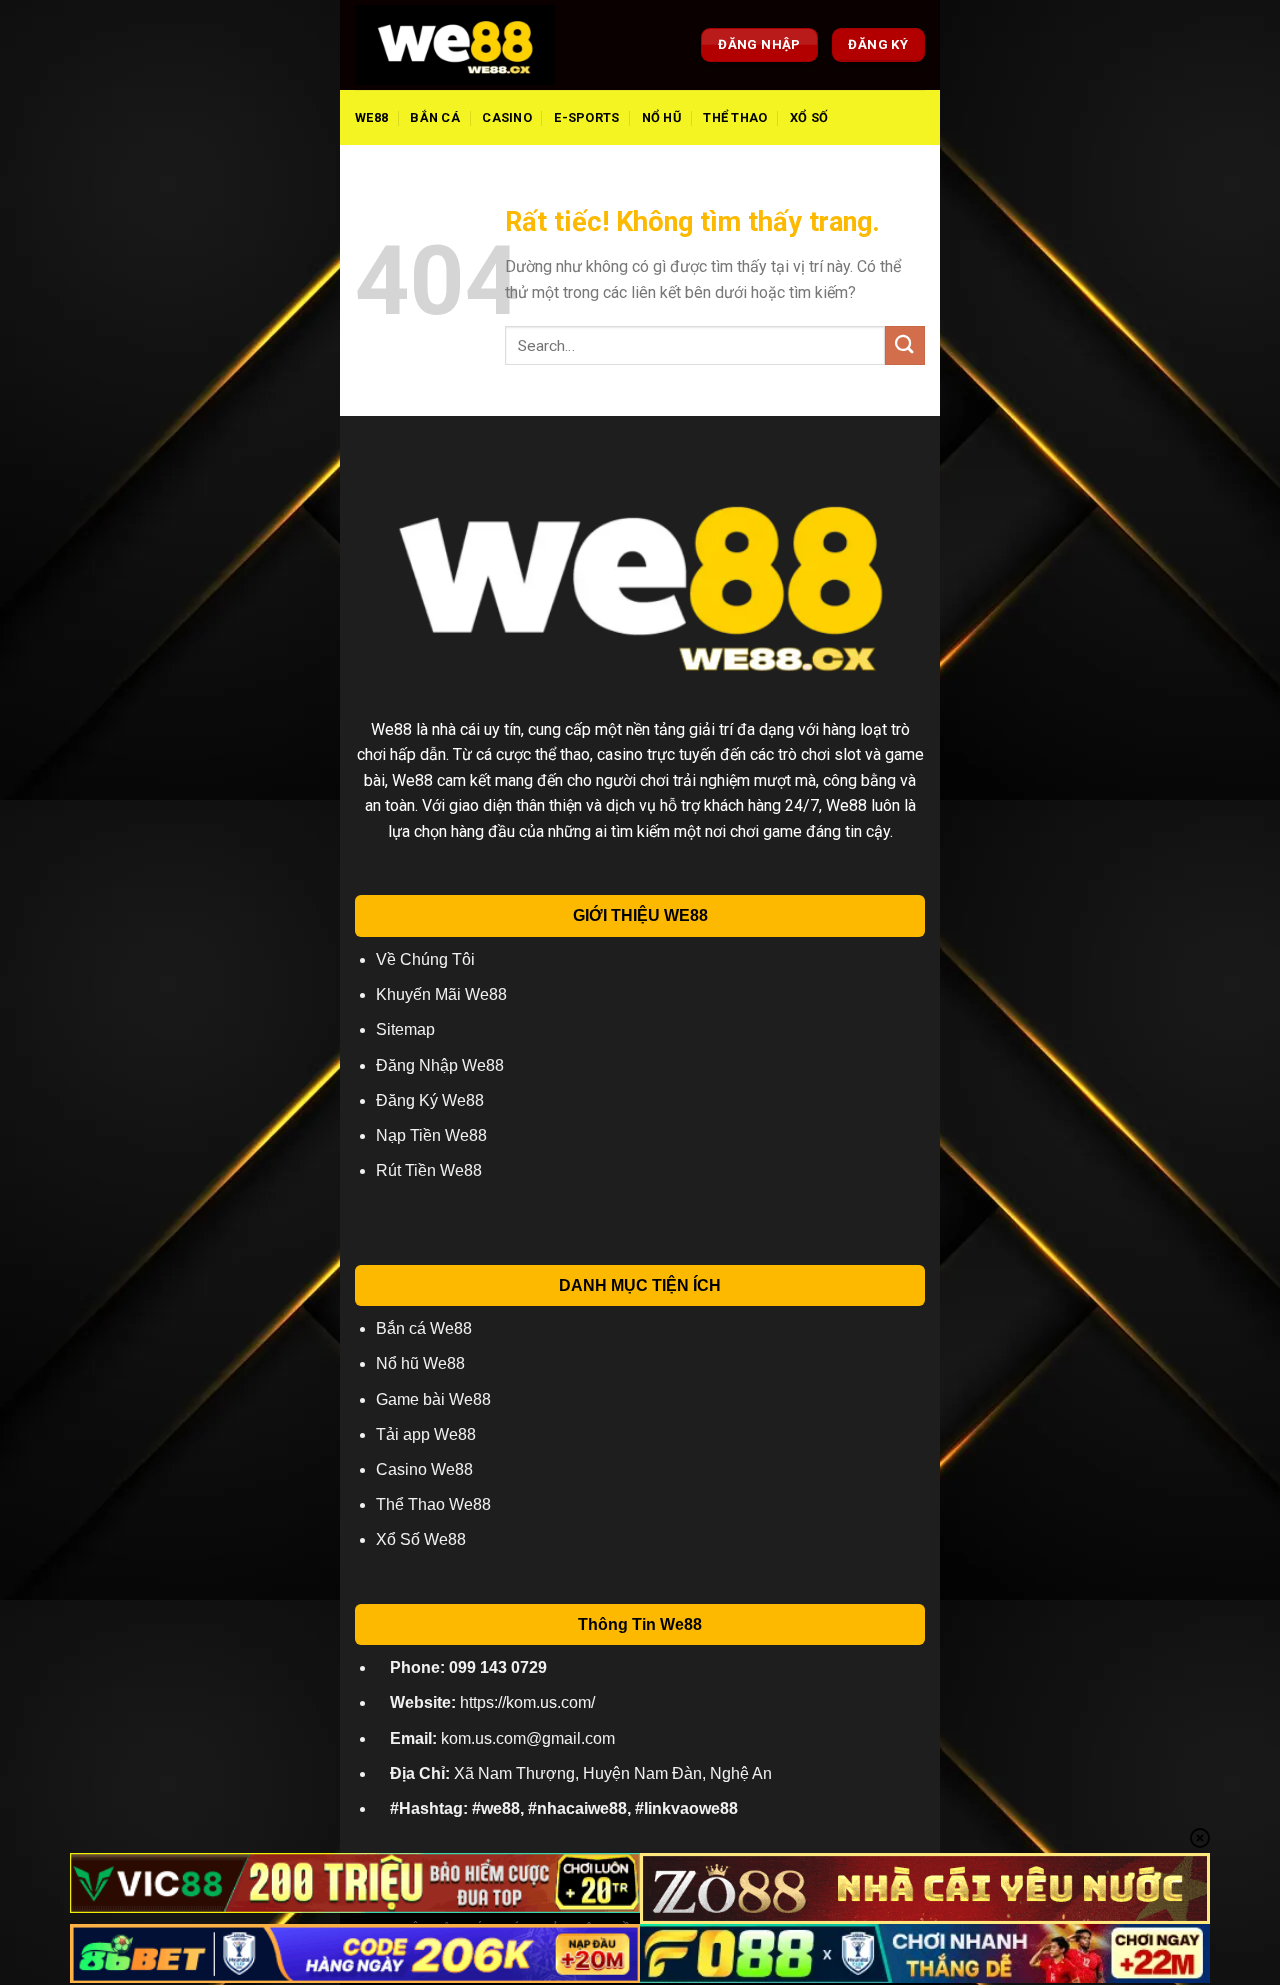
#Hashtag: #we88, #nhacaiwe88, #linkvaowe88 (564, 1808)
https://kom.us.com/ (492, 1702)
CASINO (507, 117)
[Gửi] (905, 345)
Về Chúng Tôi (425, 959)
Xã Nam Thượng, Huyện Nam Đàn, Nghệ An (581, 1773)
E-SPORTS (586, 117)
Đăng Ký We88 (430, 1100)
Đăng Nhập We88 (440, 1065)
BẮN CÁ (435, 117)
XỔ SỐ (809, 117)
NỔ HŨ (661, 117)
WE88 (371, 117)
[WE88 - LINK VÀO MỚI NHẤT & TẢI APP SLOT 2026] (455, 45)
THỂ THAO (735, 117)
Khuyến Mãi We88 (441, 994)
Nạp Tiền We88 (431, 1135)
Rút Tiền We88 (429, 1170)
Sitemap (405, 1029)
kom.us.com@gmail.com (502, 1738)
